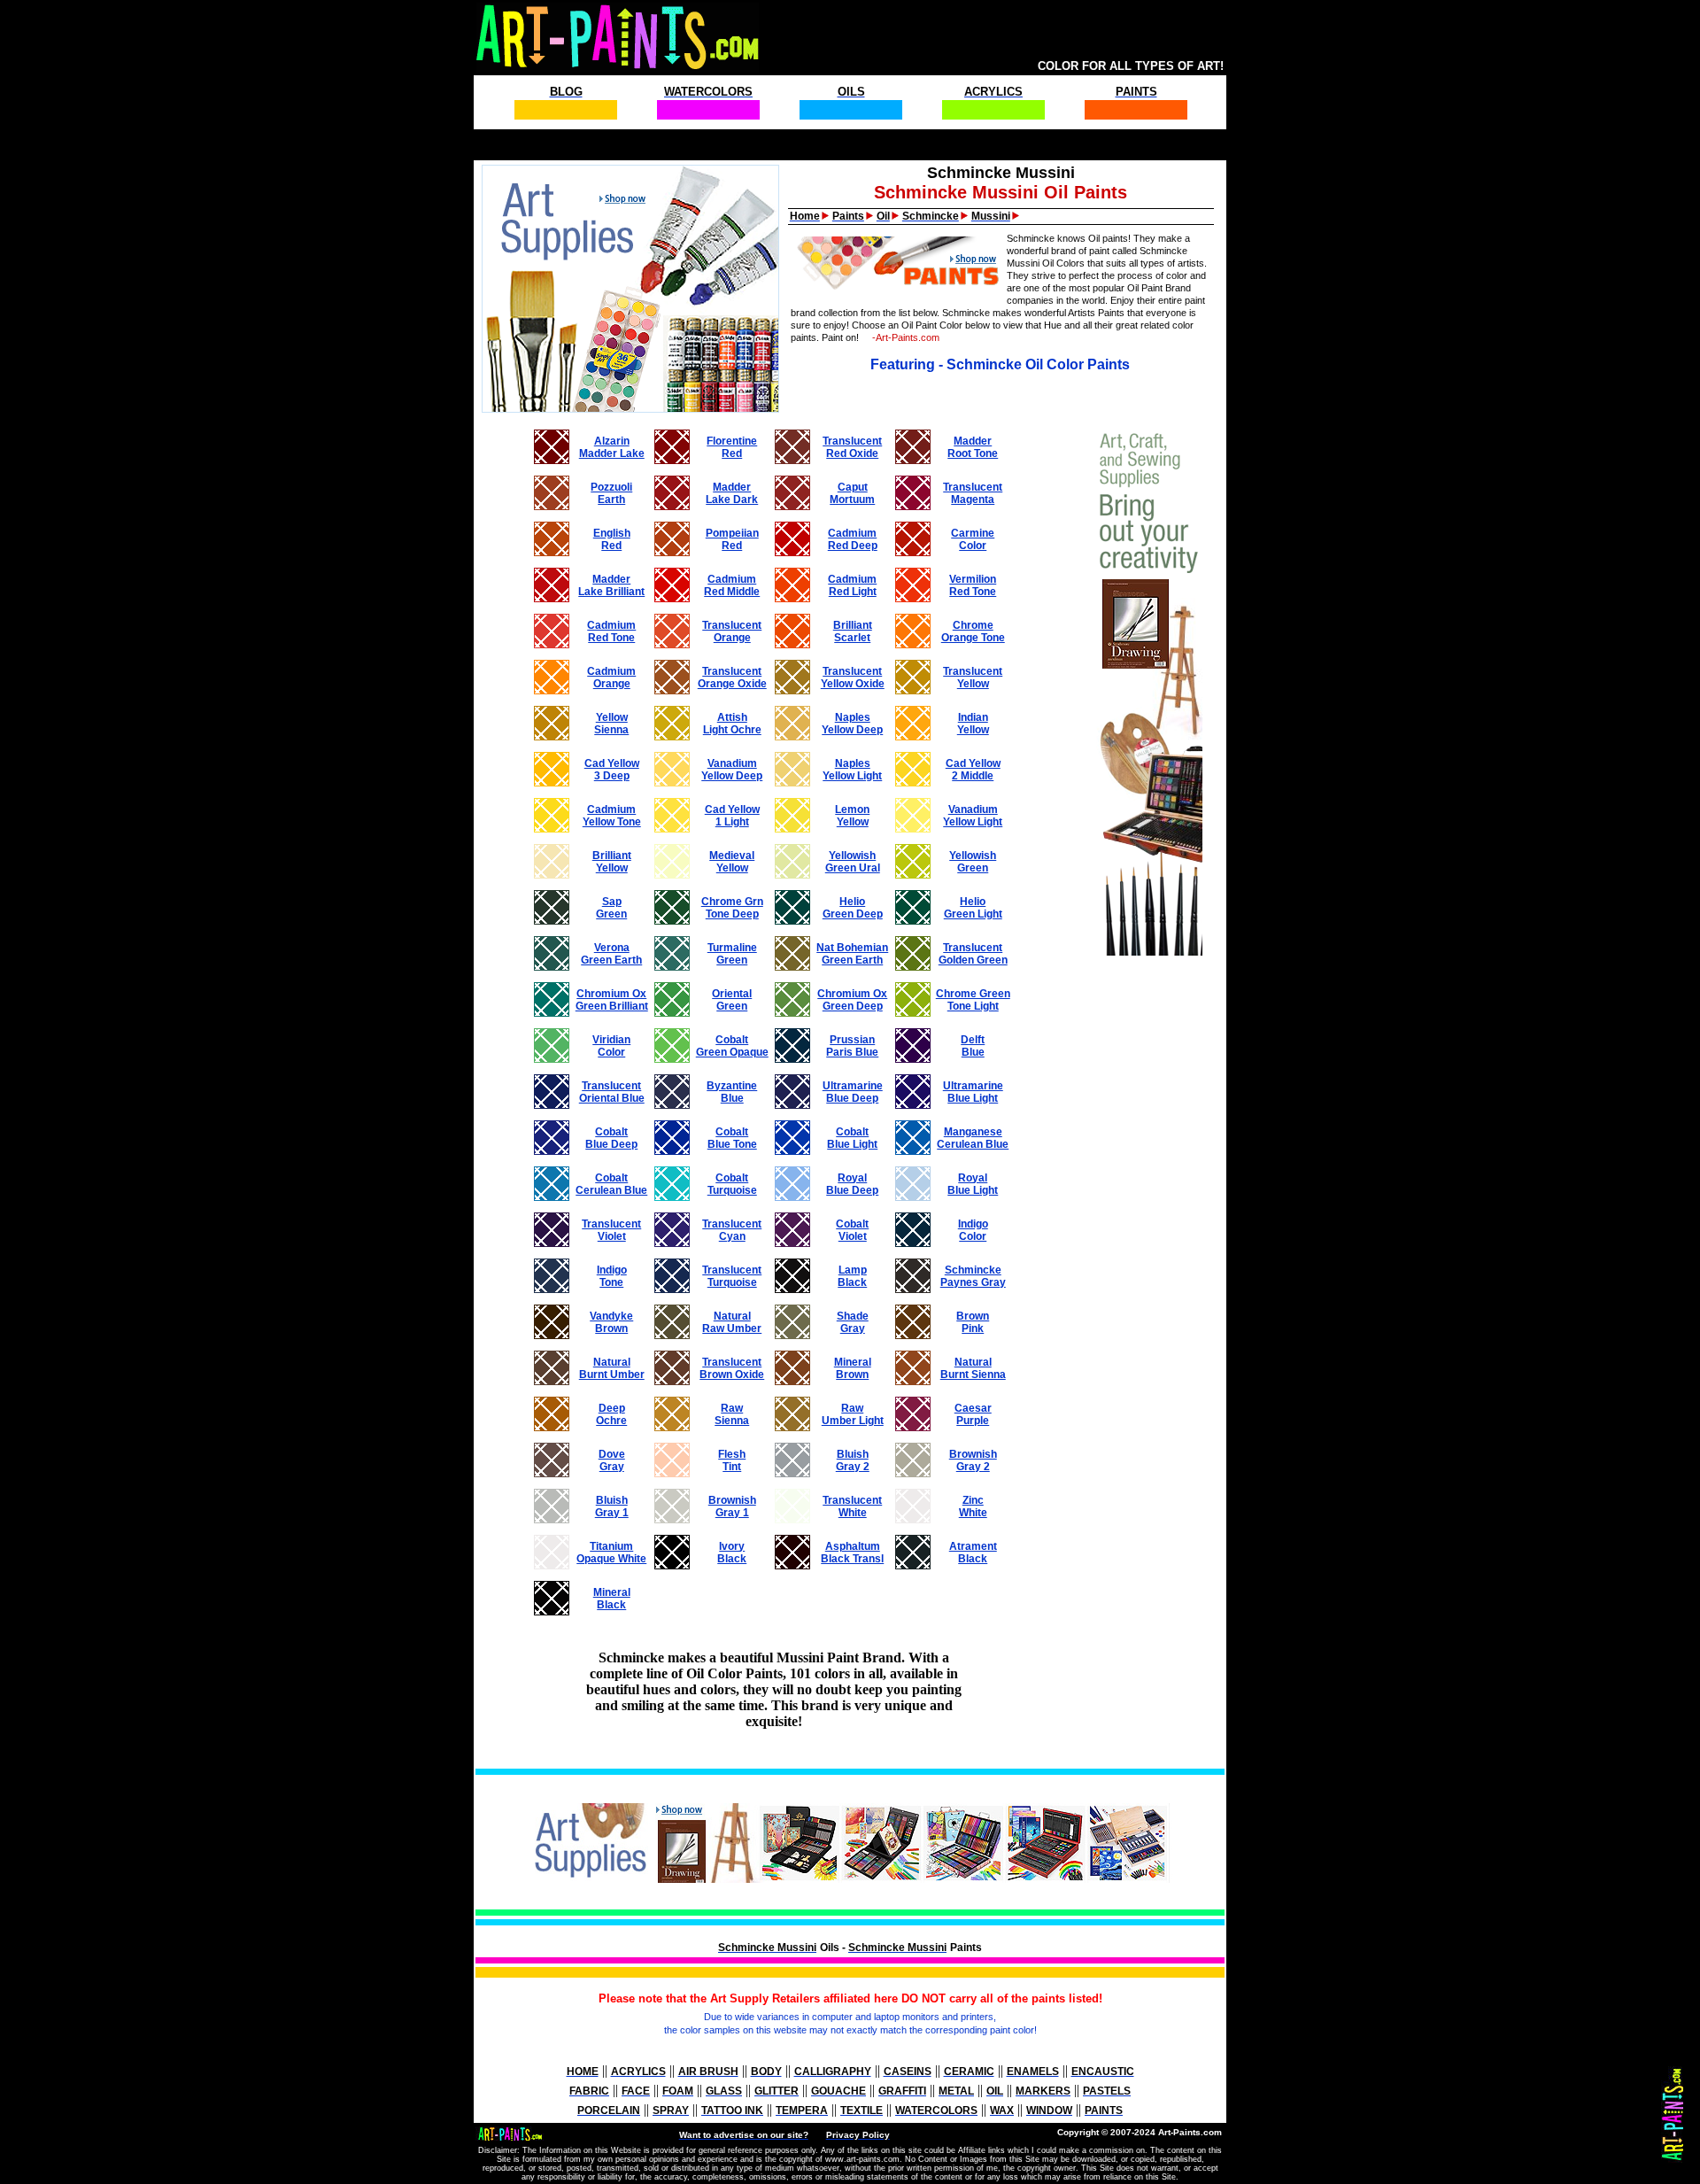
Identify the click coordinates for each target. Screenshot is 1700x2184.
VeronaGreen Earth (611, 954)
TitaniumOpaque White (611, 1553)
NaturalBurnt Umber (612, 1368)
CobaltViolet (852, 1230)
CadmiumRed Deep (853, 539)
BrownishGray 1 (732, 1506)
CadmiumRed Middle (732, 585)
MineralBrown (853, 1368)
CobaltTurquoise (732, 1184)
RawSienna (732, 1414)
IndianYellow (973, 724)
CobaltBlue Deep (611, 1138)
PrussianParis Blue (852, 1046)
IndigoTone (612, 1276)
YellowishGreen (973, 862)
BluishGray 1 (612, 1506)
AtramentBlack (973, 1553)
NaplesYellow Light (852, 770)
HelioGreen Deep (853, 908)
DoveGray (612, 1460)
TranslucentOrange (732, 631)
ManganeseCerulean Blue (973, 1138)
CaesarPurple (973, 1414)
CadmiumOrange (611, 678)
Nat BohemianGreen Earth (852, 954)
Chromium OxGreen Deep (852, 1000)
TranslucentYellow (973, 678)
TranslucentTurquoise (732, 1276)
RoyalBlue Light (973, 1184)
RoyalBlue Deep (852, 1184)
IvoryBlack (732, 1553)
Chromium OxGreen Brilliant (612, 1000)
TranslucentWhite (852, 1506)
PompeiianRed (732, 539)
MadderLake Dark (732, 493)
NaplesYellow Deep (852, 724)
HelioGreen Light (973, 908)
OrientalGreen (732, 1000)
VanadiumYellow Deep (732, 770)
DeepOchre (611, 1414)
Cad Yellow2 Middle (973, 770)
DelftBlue (973, 1046)
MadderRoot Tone (973, 447)
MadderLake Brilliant (611, 585)
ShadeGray (853, 1322)
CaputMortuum (852, 493)
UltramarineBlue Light (973, 1092)
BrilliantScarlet (853, 631)
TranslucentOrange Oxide (732, 678)
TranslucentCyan (732, 1230)
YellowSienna (611, 724)
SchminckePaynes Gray (973, 1276)
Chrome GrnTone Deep (732, 908)
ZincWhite (973, 1506)
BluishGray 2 (853, 1460)
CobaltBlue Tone (732, 1138)
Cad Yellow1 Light (732, 816)
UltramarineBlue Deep (853, 1092)
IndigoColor (973, 1230)
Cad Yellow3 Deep (612, 770)
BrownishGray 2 (973, 1460)
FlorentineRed (732, 447)
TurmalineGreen (732, 954)
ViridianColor (611, 1046)
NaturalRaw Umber (732, 1322)
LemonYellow (852, 816)
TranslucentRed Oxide (852, 447)
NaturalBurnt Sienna (973, 1368)
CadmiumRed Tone (611, 631)
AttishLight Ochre (732, 724)
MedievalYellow (732, 862)
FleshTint (732, 1460)
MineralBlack (612, 1599)
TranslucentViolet (611, 1230)
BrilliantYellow (612, 862)
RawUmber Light (853, 1414)
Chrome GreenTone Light (973, 1000)
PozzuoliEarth (611, 493)
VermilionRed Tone (973, 585)
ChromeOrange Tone (973, 631)
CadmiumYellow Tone (612, 816)
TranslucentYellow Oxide (853, 678)
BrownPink (973, 1322)
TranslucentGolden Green (973, 954)
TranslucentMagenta (973, 493)
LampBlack (852, 1276)
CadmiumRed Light (852, 585)
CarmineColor (973, 539)
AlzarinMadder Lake (612, 447)
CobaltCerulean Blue (611, 1184)
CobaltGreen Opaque (732, 1046)
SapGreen (611, 908)
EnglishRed (612, 539)
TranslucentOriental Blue (612, 1092)
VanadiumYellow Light (973, 816)
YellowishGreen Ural (853, 862)
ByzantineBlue (732, 1092)
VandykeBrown (611, 1322)
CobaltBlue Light (852, 1138)
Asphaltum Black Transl (852, 1553)
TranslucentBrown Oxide (732, 1368)
